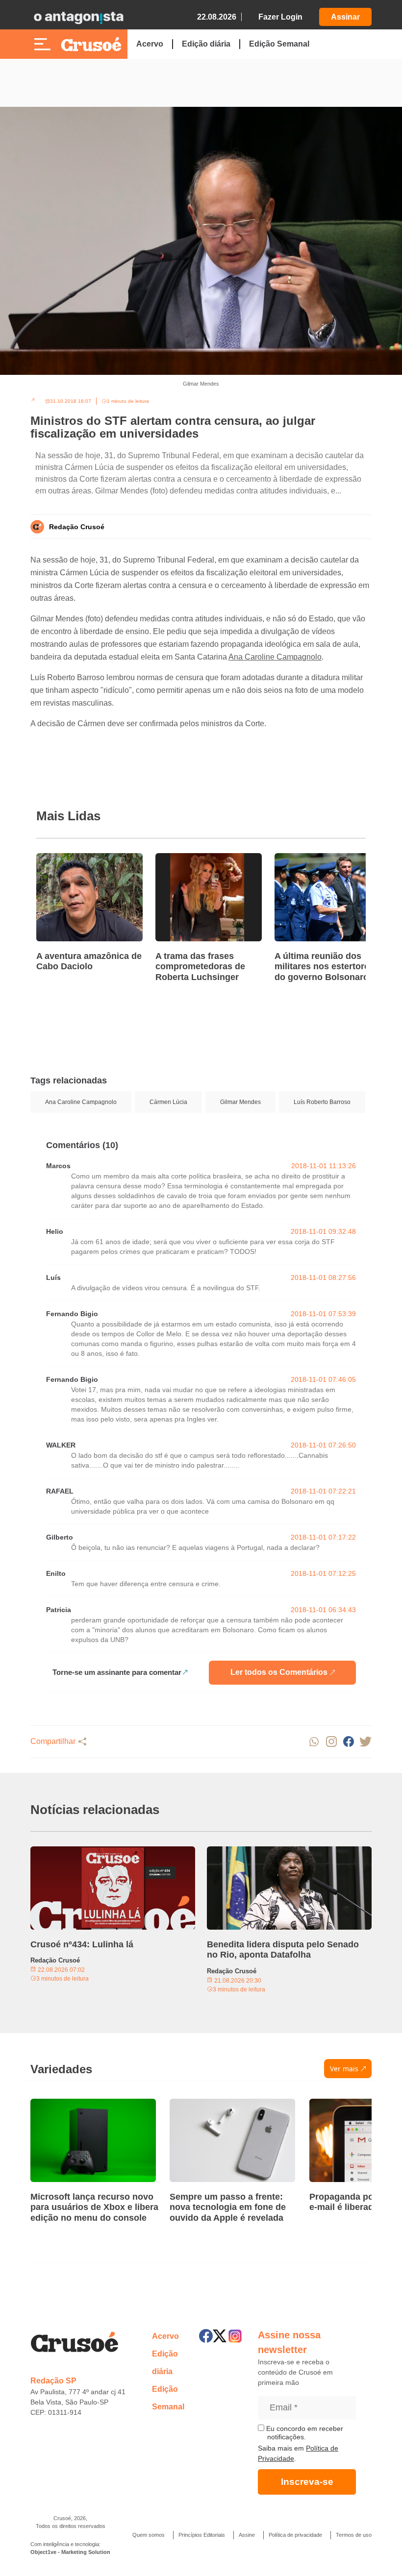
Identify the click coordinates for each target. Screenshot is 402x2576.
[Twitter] (220, 2336)
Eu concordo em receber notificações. (304, 2433)
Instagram (331, 1742)
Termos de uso (354, 2535)
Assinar (345, 17)
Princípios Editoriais (202, 2535)
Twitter (365, 1742)
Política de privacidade (295, 2535)
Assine (247, 2535)
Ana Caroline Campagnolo (275, 657)
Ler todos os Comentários (279, 1672)
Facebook (348, 1742)
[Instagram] (235, 2336)
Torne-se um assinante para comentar (117, 1672)
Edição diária (206, 44)
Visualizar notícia (68, 859)
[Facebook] (206, 2336)
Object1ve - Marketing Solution (70, 2552)
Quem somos (149, 2535)
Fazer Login (280, 17)
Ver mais (344, 2069)
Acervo (150, 44)
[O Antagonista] (78, 17)
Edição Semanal (279, 44)
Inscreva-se (307, 2482)
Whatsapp (314, 1742)
